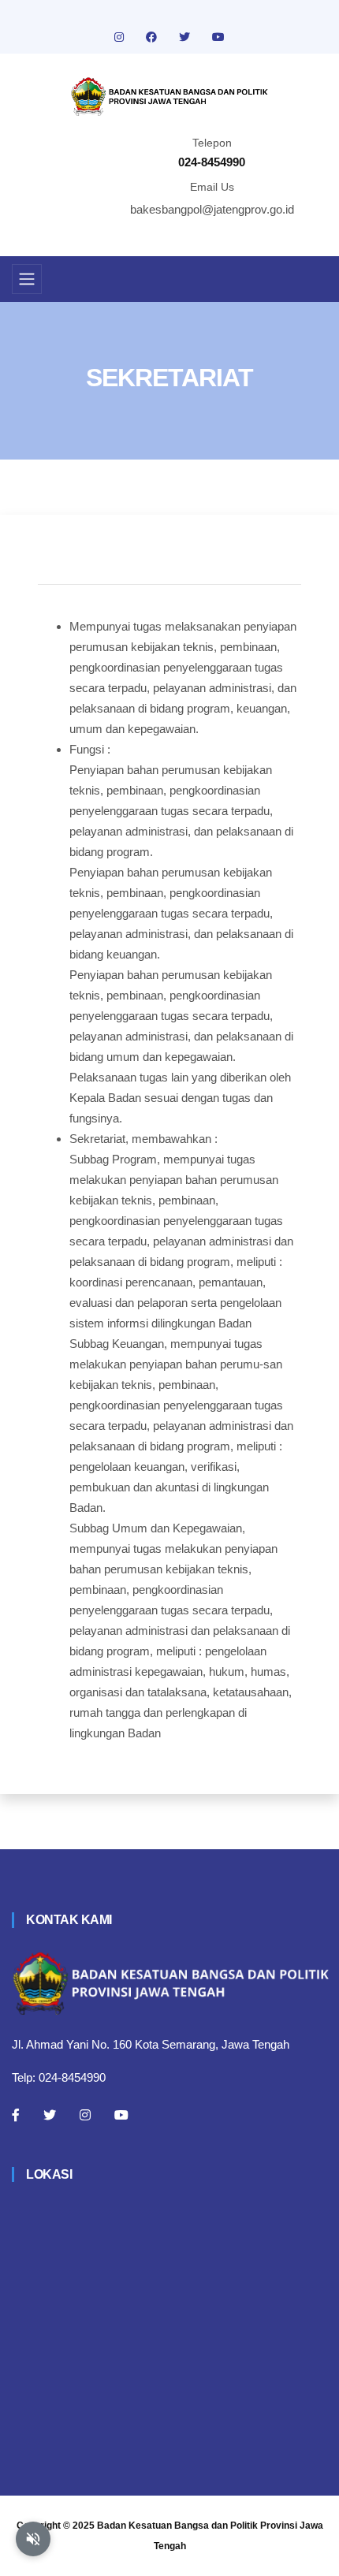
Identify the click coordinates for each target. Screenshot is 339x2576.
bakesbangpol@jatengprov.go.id (212, 209)
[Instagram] (85, 2115)
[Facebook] (16, 2115)
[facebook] (153, 37)
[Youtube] (121, 2115)
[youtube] (218, 37)
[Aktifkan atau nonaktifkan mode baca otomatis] (33, 2539)
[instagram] (121, 37)
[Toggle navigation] (27, 279)
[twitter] (186, 37)
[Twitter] (50, 2115)
